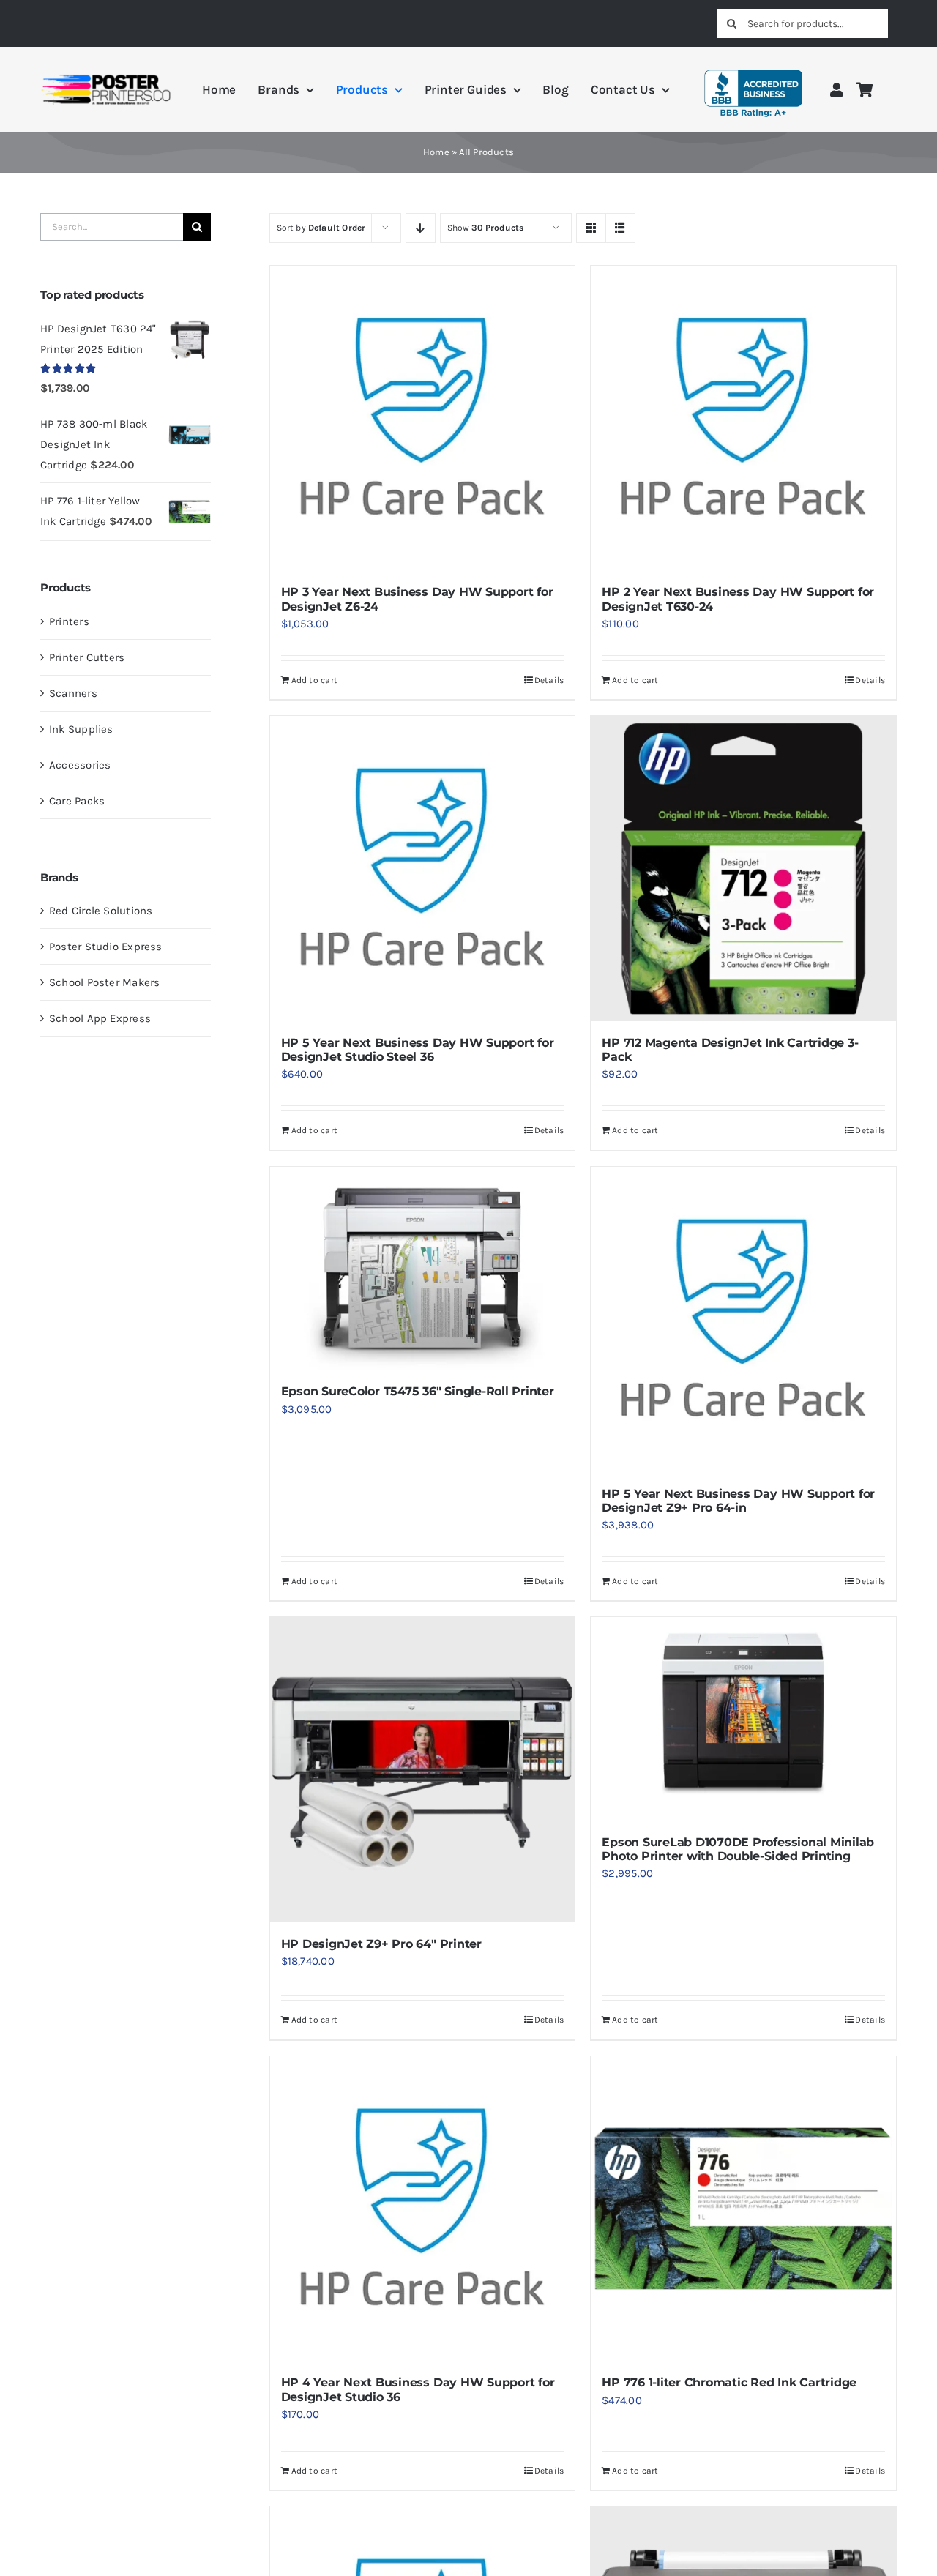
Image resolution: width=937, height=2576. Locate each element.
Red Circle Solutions (101, 911)
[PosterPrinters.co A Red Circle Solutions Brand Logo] (106, 78)
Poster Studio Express (106, 947)
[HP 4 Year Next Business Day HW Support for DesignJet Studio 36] (423, 2209)
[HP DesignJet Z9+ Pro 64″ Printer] (423, 1770)
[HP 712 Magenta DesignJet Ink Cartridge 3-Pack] (743, 869)
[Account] (837, 90)
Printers (69, 621)
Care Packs (77, 801)
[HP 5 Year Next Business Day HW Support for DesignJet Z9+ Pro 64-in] (743, 1319)
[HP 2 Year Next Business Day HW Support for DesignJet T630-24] (743, 418)
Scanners (73, 693)
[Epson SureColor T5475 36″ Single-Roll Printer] (423, 1269)
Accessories (80, 765)
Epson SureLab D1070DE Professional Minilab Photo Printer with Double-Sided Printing (738, 1849)
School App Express (100, 1018)
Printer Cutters (87, 657)
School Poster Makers (105, 982)
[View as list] (620, 228)
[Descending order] (421, 228)
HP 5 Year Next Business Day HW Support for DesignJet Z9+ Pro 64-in (738, 1501)
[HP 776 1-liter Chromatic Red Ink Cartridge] (743, 2209)
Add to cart (314, 680)
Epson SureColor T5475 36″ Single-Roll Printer (418, 1391)
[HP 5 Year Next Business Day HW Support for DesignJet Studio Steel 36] (423, 869)
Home (436, 152)
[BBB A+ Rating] (753, 63)
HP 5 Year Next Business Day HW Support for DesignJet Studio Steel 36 (418, 1050)
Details (549, 680)
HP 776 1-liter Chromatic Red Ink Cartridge (729, 2382)
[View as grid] (591, 228)
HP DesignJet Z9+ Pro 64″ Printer (381, 1944)
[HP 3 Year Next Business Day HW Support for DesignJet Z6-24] (423, 418)
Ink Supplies (81, 729)
